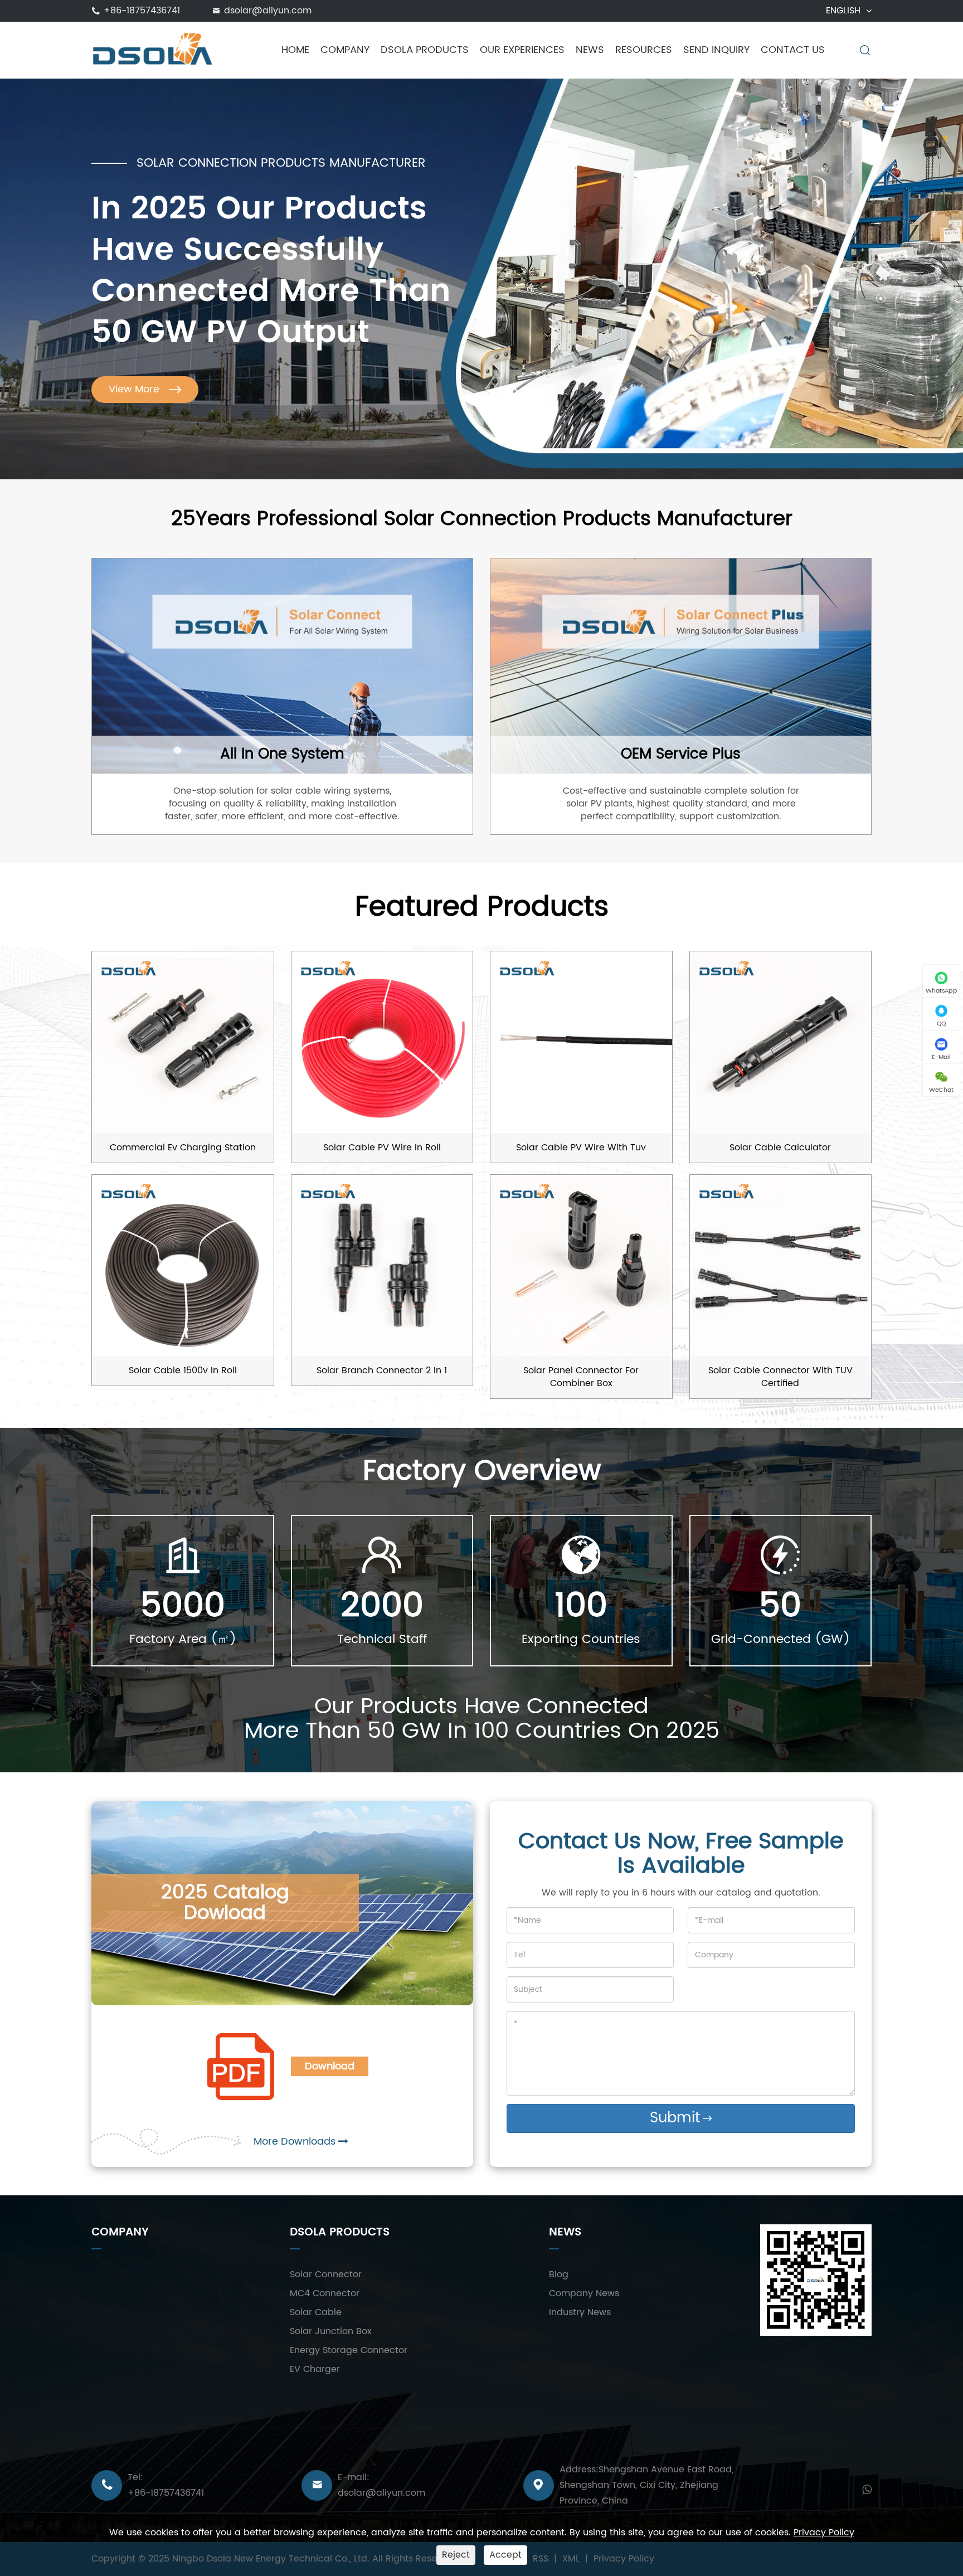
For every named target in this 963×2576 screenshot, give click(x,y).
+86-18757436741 (142, 11)
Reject (456, 2555)
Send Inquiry (716, 50)
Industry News (580, 2312)
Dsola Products (425, 50)
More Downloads (296, 2142)
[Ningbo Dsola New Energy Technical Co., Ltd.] (153, 50)
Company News (584, 2293)
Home (295, 50)
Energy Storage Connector (349, 2350)
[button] (881, 259)
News (590, 50)
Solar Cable (316, 2312)
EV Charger (315, 2369)
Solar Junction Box (331, 2331)
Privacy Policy (824, 2533)
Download (330, 2066)
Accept (505, 2555)
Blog (559, 2274)
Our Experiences (522, 50)
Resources (644, 50)
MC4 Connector (325, 2293)
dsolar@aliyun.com (268, 11)
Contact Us (793, 50)
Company (345, 50)
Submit (681, 2118)
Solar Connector (326, 2274)
